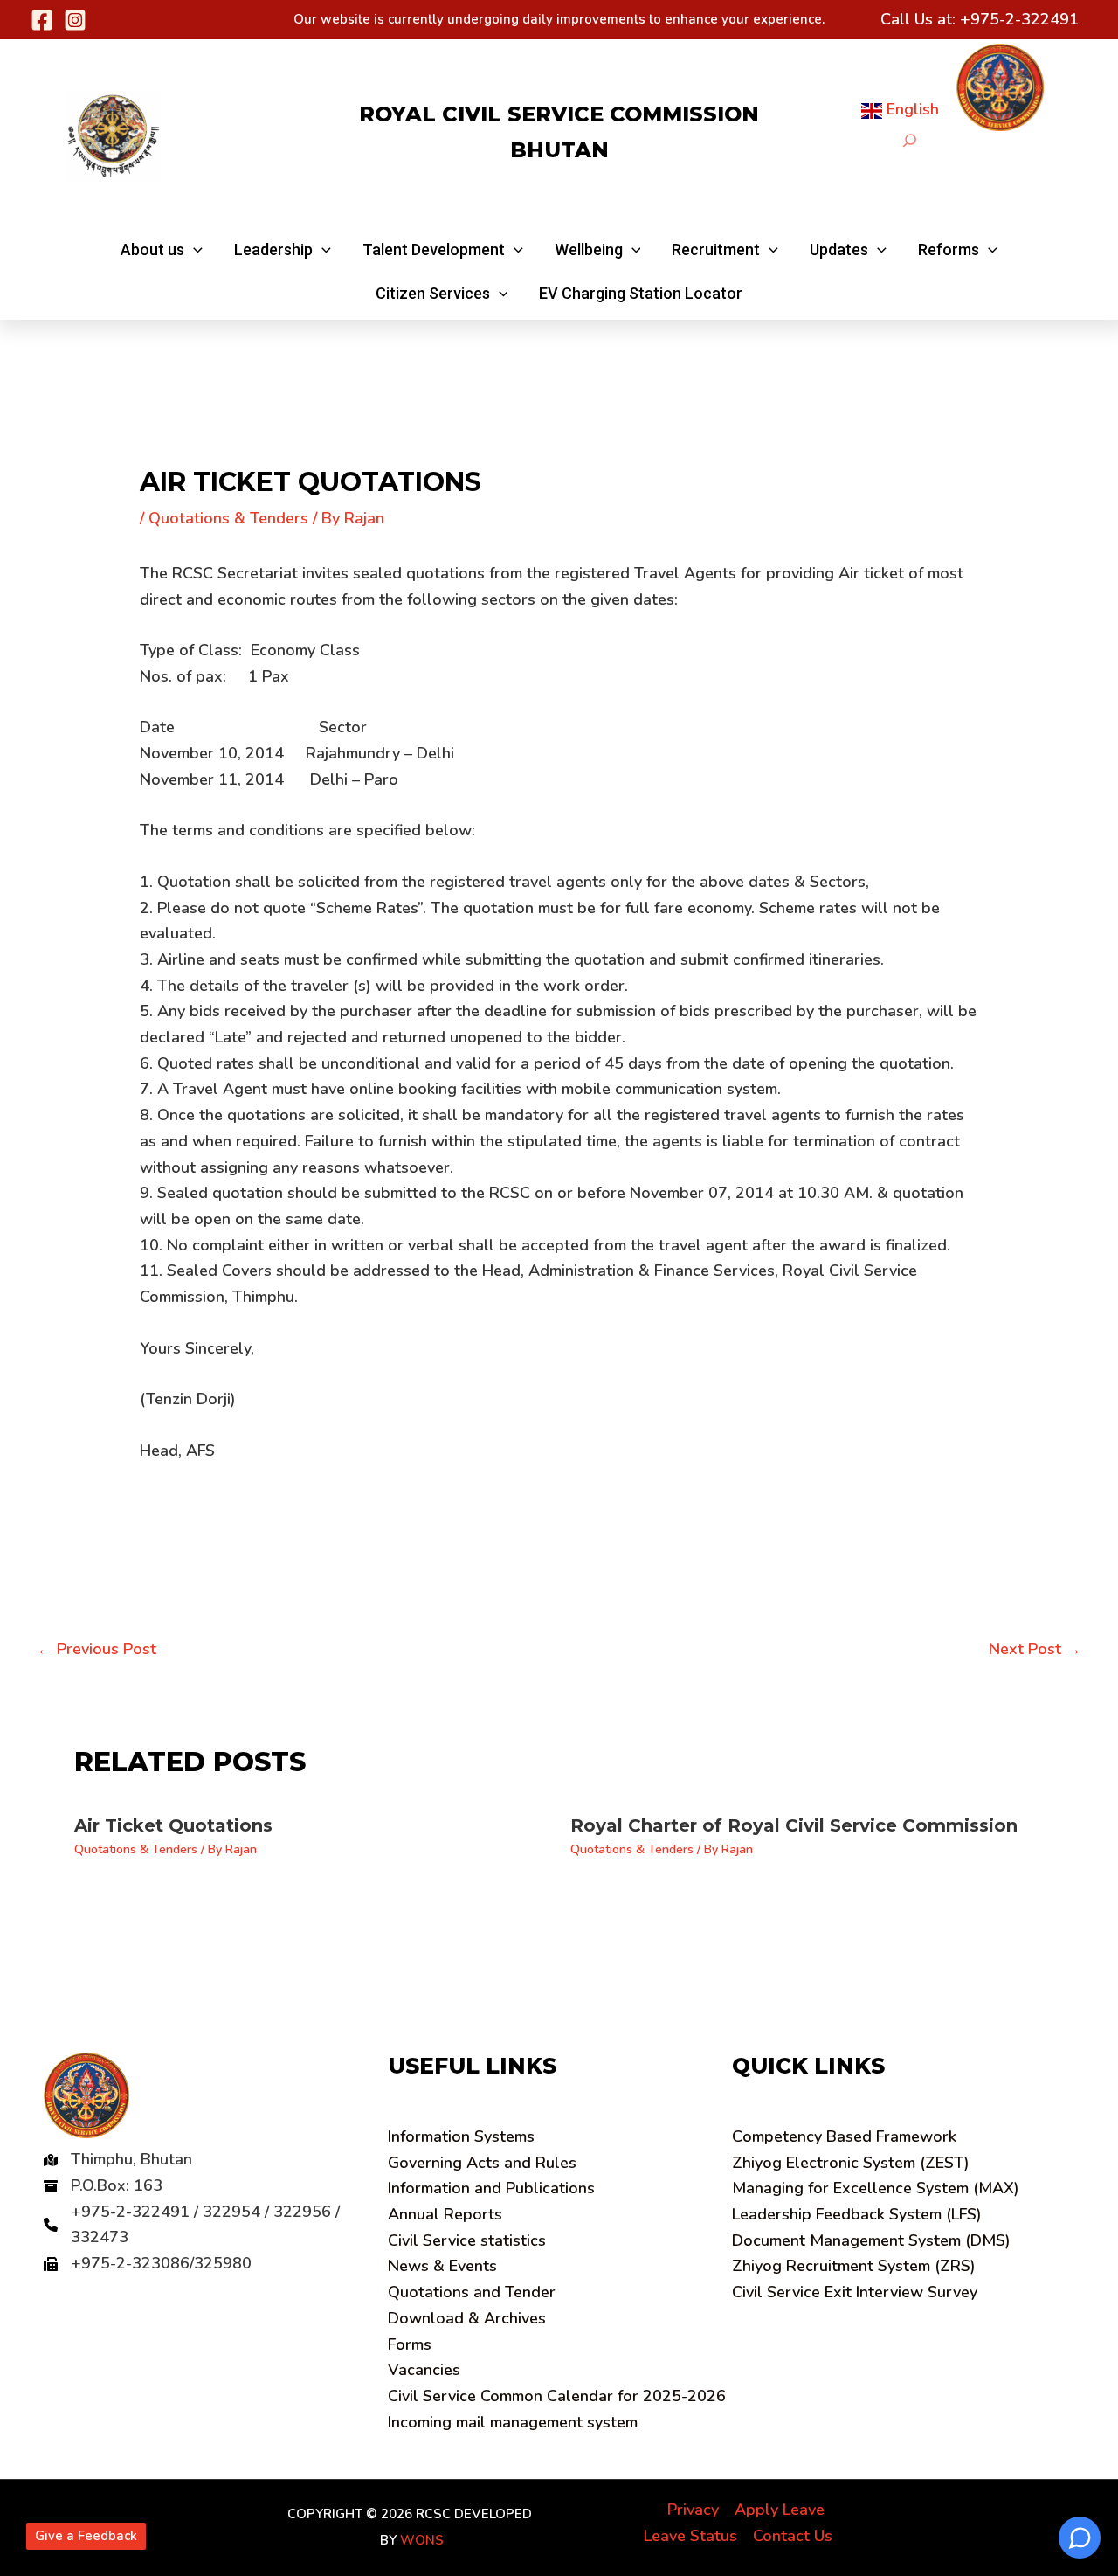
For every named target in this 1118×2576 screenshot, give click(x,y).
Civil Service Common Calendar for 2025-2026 (557, 2396)
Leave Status (690, 2536)
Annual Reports (445, 2214)
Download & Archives (467, 2318)
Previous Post (97, 1649)
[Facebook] (42, 20)
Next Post (1035, 1649)
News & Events (442, 2266)
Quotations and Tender (472, 2292)
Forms (410, 2344)
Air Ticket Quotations (173, 1825)
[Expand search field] (910, 140)
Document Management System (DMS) (871, 2240)
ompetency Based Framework (844, 2136)
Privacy (693, 2510)
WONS (422, 2540)
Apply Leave (780, 2510)
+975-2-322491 (1019, 19)
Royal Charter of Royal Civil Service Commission (794, 1825)
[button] (162, 250)
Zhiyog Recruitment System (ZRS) (854, 2266)
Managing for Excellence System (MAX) (876, 2188)
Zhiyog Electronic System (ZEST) (851, 2163)
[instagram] (75, 20)
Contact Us (793, 2536)
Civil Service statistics (467, 2240)
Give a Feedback (86, 2536)
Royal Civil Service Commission (559, 114)
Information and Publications (491, 2188)
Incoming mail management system (513, 2422)
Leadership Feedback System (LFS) (857, 2214)
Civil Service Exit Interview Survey (855, 2292)
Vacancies (424, 2370)
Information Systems (461, 2136)
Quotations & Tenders (228, 518)
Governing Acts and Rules (482, 2163)
